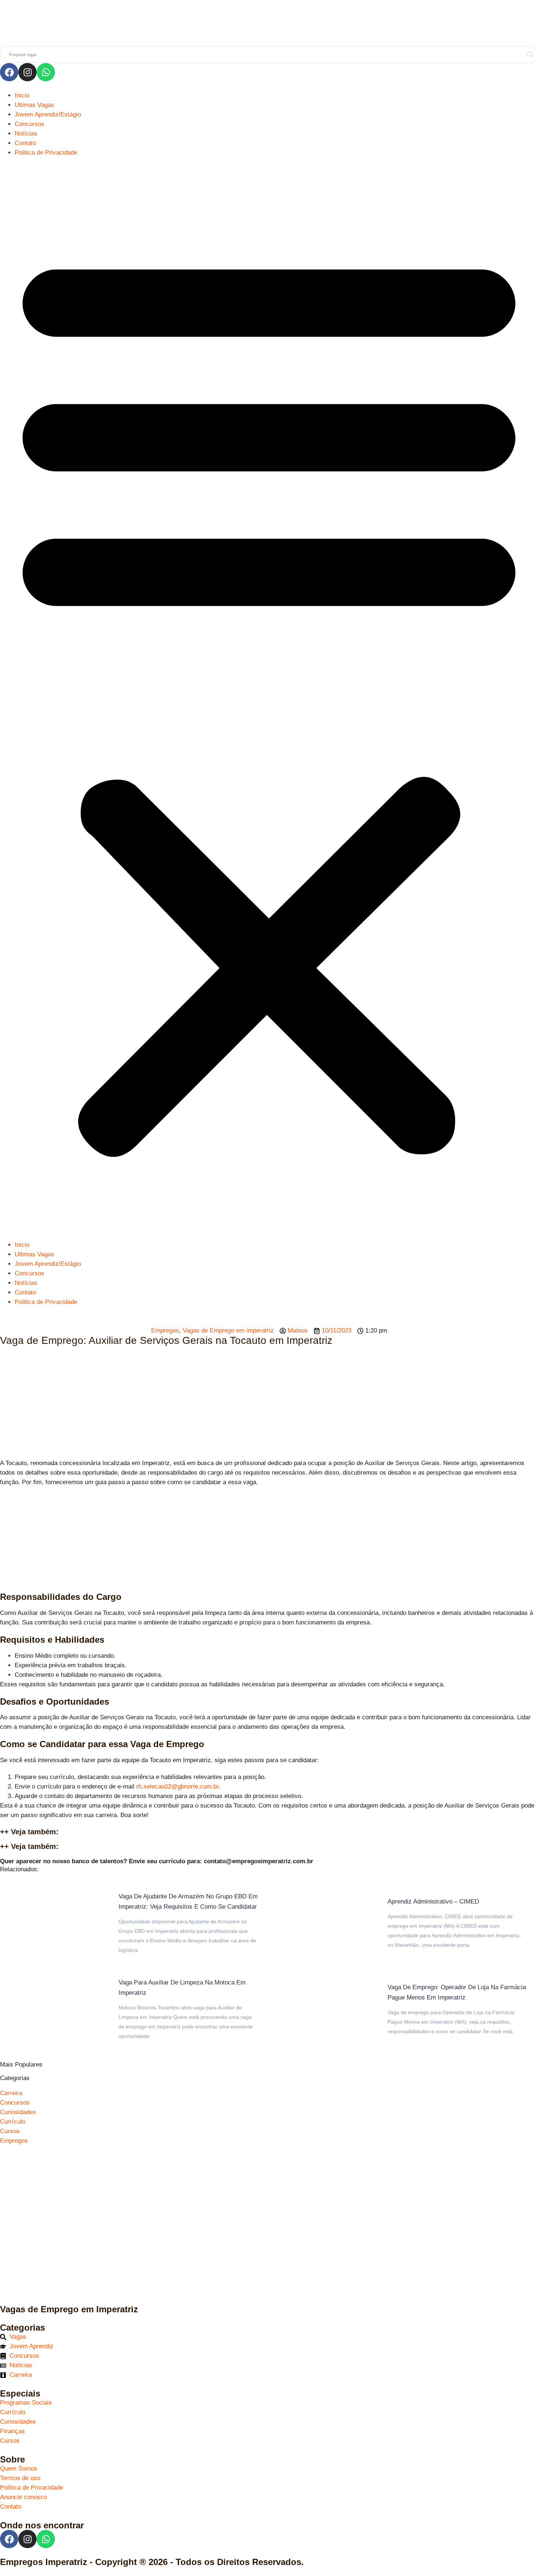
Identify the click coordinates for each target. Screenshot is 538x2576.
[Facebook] (9, 72)
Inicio (22, 95)
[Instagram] (27, 72)
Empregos (165, 1330)
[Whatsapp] (46, 72)
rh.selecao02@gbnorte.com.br (178, 1786)
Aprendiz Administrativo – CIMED (433, 1902)
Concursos (29, 124)
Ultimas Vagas (34, 105)
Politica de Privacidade (46, 153)
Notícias (26, 134)
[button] (269, 699)
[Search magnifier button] (530, 55)
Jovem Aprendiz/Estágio (48, 114)
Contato (25, 143)
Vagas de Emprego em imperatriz (228, 1330)
